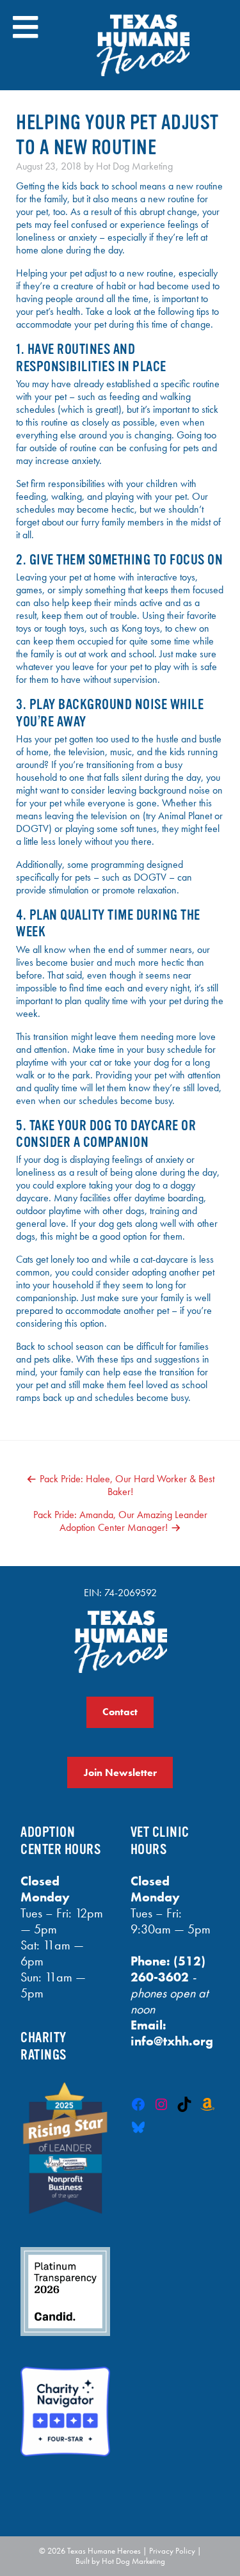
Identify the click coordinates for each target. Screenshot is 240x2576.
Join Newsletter (120, 1772)
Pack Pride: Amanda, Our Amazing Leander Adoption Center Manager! (120, 1521)
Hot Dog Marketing (134, 166)
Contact (120, 1712)
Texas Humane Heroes (104, 2551)
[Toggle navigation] (25, 27)
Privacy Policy (172, 2551)
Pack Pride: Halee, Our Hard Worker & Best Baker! (127, 1485)
